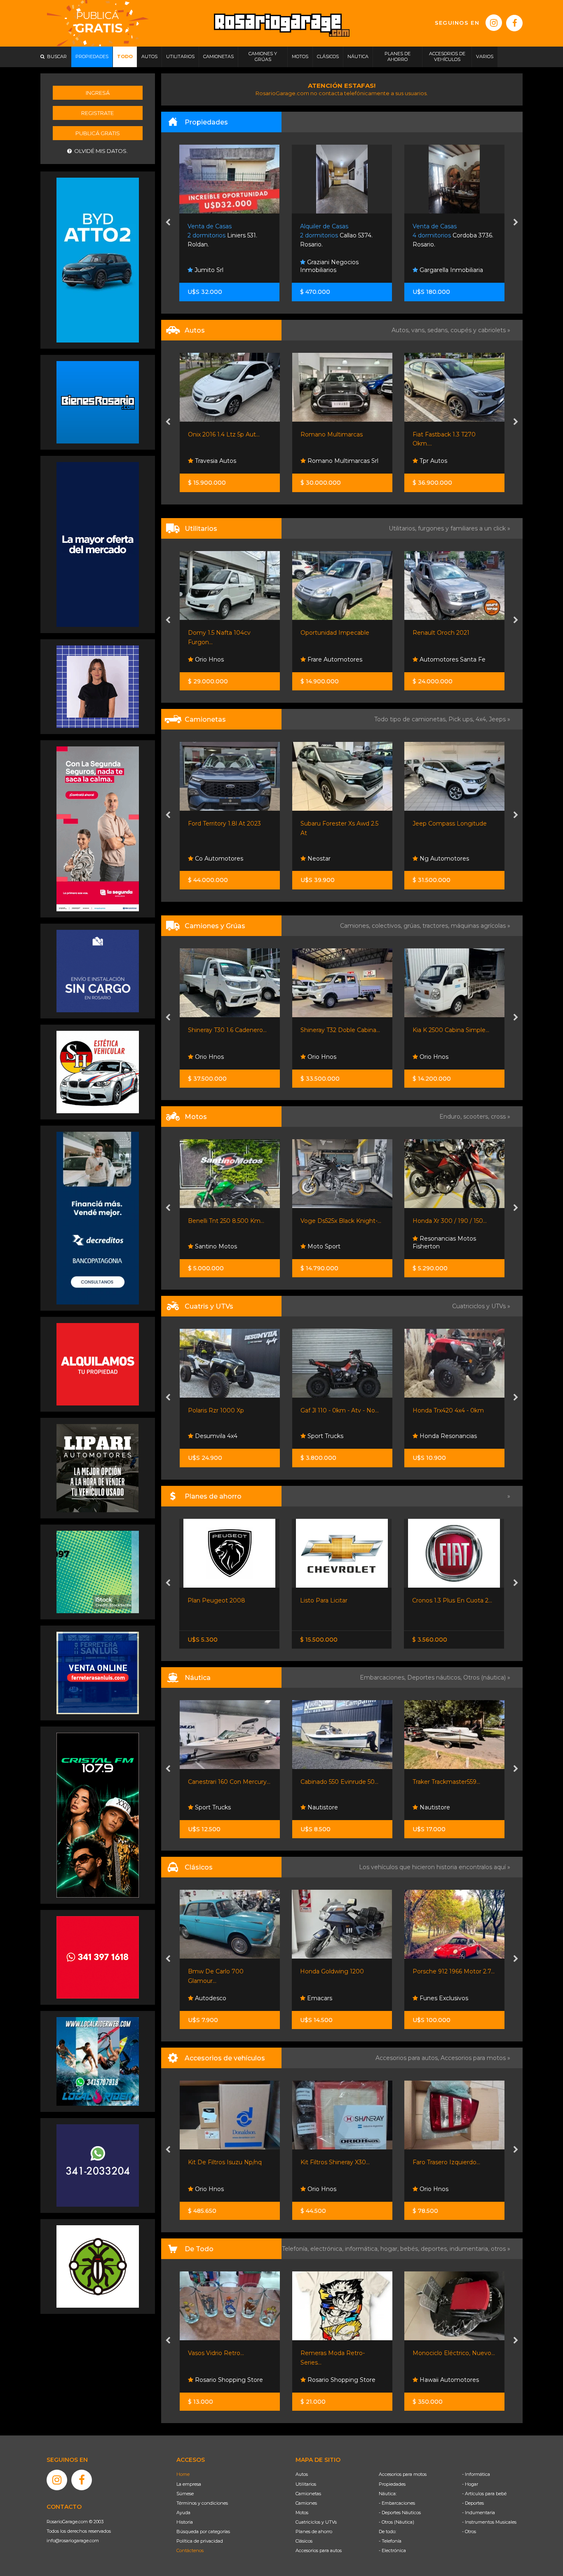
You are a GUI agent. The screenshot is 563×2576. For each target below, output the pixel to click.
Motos (302, 2513)
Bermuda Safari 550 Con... (449, 1782)
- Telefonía (390, 2541)
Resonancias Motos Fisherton (332, 1243)
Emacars (319, 1998)
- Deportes (473, 2503)
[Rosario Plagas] (98, 2266)
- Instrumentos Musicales (489, 2522)
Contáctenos (190, 2550)
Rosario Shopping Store (228, 2380)
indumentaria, (470, 2249)
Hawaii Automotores (448, 2380)
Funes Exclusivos (443, 1998)
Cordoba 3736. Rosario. (341, 236)
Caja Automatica (436, 434)
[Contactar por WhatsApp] (98, 402)
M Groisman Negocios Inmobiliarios (448, 266)
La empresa (189, 2484)
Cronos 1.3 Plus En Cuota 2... (340, 1600)
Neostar (206, 859)
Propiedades (392, 2484)
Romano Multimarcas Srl (230, 461)
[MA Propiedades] (98, 1957)
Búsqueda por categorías (203, 2531)
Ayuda (183, 2513)
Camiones (306, 2503)
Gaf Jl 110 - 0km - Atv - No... (227, 1410)
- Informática (476, 2474)
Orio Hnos (209, 1057)
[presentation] (168, 223)
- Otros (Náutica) (396, 2522)
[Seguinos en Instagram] (494, 23)
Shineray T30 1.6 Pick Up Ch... (454, 633)
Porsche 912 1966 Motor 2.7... (454, 1971)
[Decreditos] (98, 1218)
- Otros (469, 2531)
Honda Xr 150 (432, 1221)
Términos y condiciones (202, 2503)
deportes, (435, 2249)
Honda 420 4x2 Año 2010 (449, 1410)
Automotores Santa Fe (339, 659)
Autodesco (210, 1998)
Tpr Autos (320, 461)
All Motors (433, 461)
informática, (363, 2249)
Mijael (427, 1057)
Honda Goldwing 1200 (332, 1971)
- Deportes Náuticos (400, 2513)
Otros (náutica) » (487, 1677)
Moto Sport (211, 1246)
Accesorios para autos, (408, 2058)
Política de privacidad (200, 2541)
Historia (185, 2522)
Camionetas (308, 2494)
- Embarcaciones (397, 2503)
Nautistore (209, 1807)
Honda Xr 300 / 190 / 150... (337, 1221)
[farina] (98, 544)
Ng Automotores (331, 859)
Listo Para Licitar (212, 1600)
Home (183, 2474)
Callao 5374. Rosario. (224, 236)
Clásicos (304, 2541)
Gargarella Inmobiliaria (338, 270)
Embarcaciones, (384, 1677)
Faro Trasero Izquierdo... (446, 2162)
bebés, (411, 2249)
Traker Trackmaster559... (334, 1782)
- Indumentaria (479, 2513)
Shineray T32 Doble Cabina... (228, 1030)
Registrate (97, 113)
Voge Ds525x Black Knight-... (228, 1221)
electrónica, (328, 2249)
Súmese (185, 2494)
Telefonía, (296, 2249)
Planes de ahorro (314, 2531)
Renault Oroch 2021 (328, 633)
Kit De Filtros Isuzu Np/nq (225, 2162)
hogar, (390, 2249)
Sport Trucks (437, 659)
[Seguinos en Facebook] (514, 23)
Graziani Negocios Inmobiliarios (217, 266)
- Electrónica (392, 2550)
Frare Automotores (222, 659)
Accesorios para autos (319, 2550)
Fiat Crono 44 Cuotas (443, 1600)
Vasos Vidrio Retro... (216, 2353)
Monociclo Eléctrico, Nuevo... (454, 2353)
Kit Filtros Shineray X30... (335, 2162)
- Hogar (470, 2484)
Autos (302, 2474)
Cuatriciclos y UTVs (316, 2522)
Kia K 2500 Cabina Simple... (338, 1030)
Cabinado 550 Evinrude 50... (227, 1782)
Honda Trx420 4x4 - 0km (336, 1410)
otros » (501, 2249)
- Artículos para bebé (484, 2494)
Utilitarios (306, 2484)
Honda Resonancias (335, 1436)
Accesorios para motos (473, 2058)
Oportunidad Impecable (222, 633)
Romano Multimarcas (219, 434)
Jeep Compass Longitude (337, 823)
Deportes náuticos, (435, 1677)
